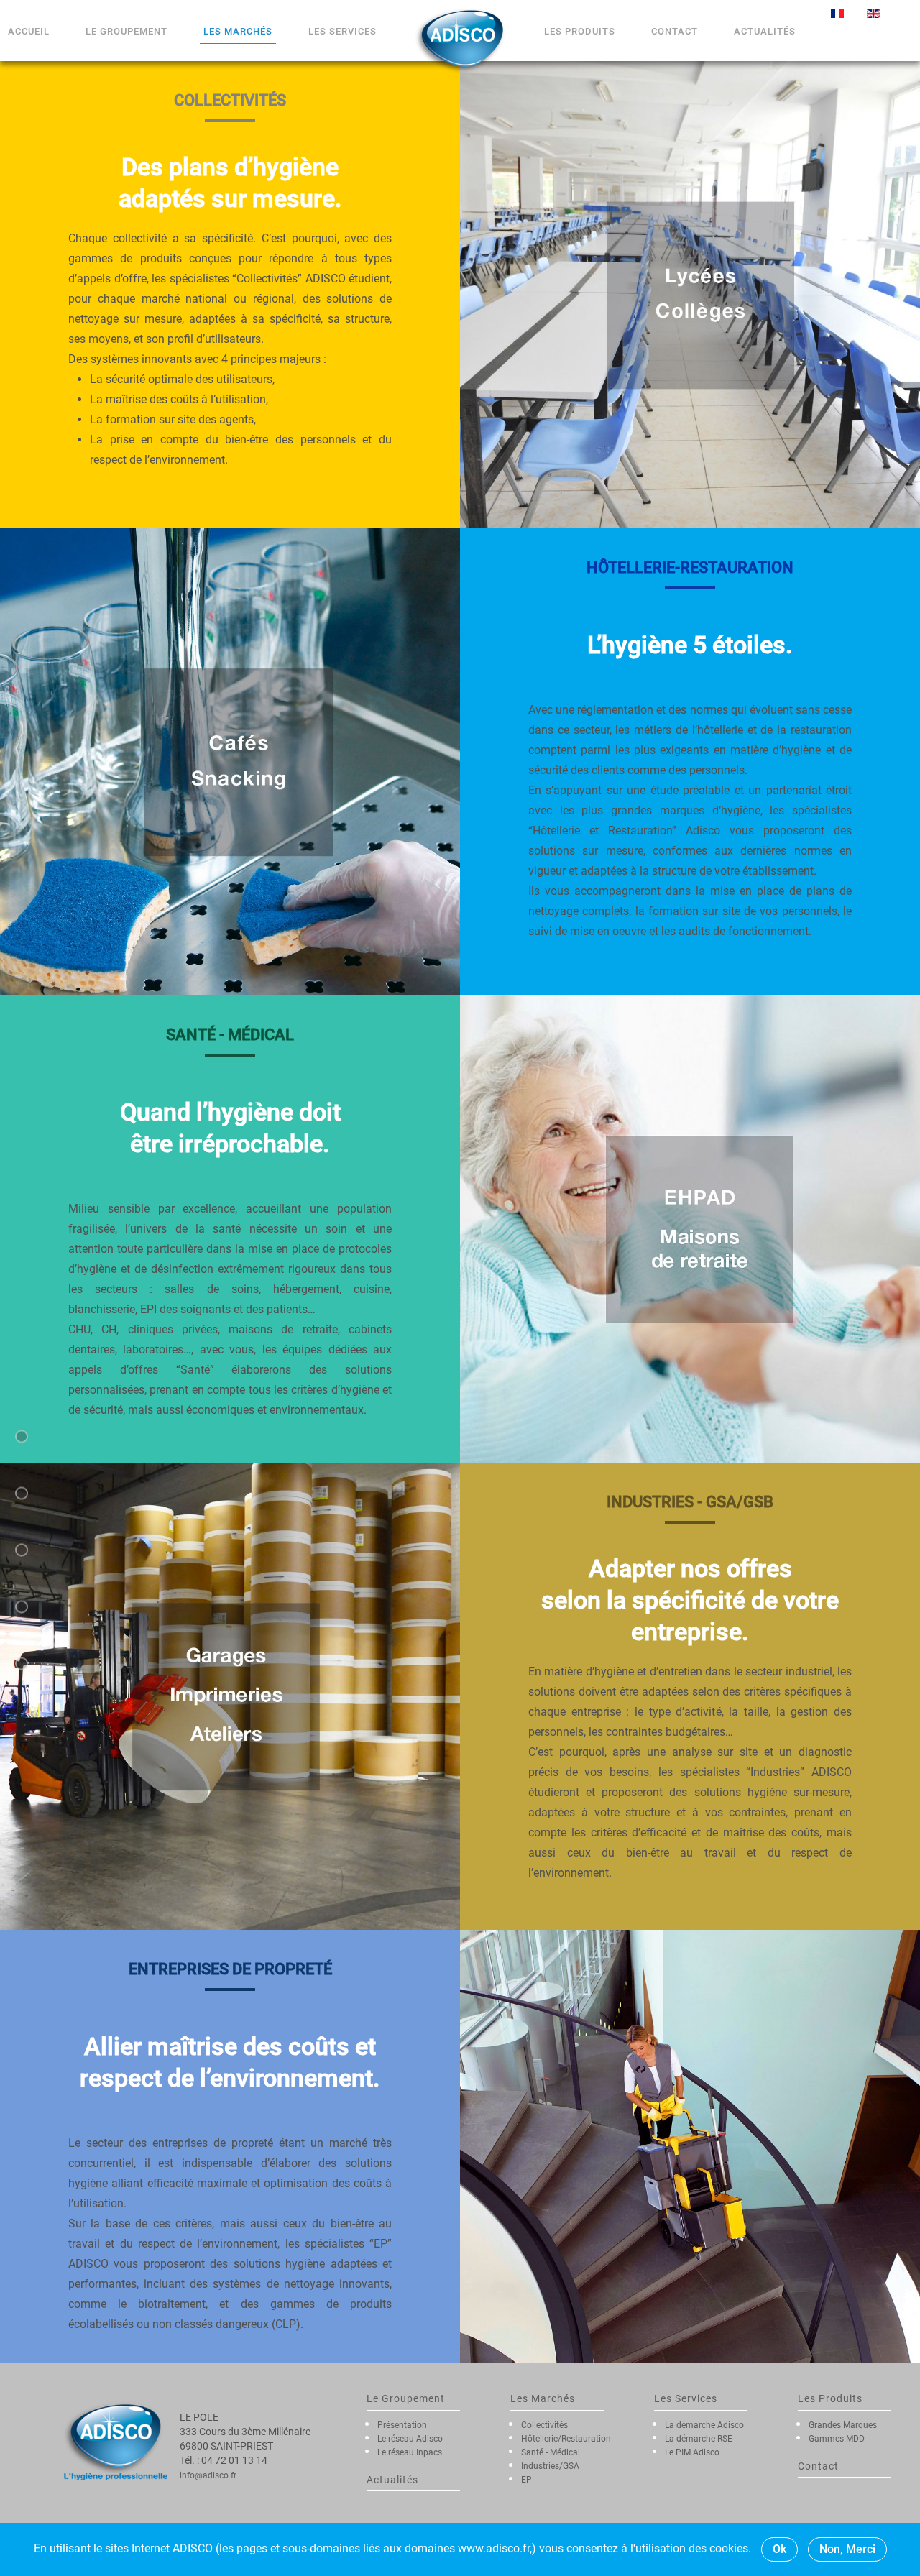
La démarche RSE (699, 2439)
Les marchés (238, 31)
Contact (675, 31)
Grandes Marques (843, 2425)
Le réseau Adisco (410, 2439)
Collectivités (544, 2425)
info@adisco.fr (208, 2475)
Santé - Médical (551, 2452)
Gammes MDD (837, 2439)
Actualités (765, 31)
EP (526, 2480)
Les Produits (580, 31)
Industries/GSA (550, 2466)
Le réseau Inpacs (410, 2452)
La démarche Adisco (704, 2425)
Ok (779, 2549)
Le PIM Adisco (692, 2452)
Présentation (402, 2425)
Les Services (342, 31)
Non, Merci (847, 2549)
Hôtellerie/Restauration (566, 2439)
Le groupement (126, 31)
